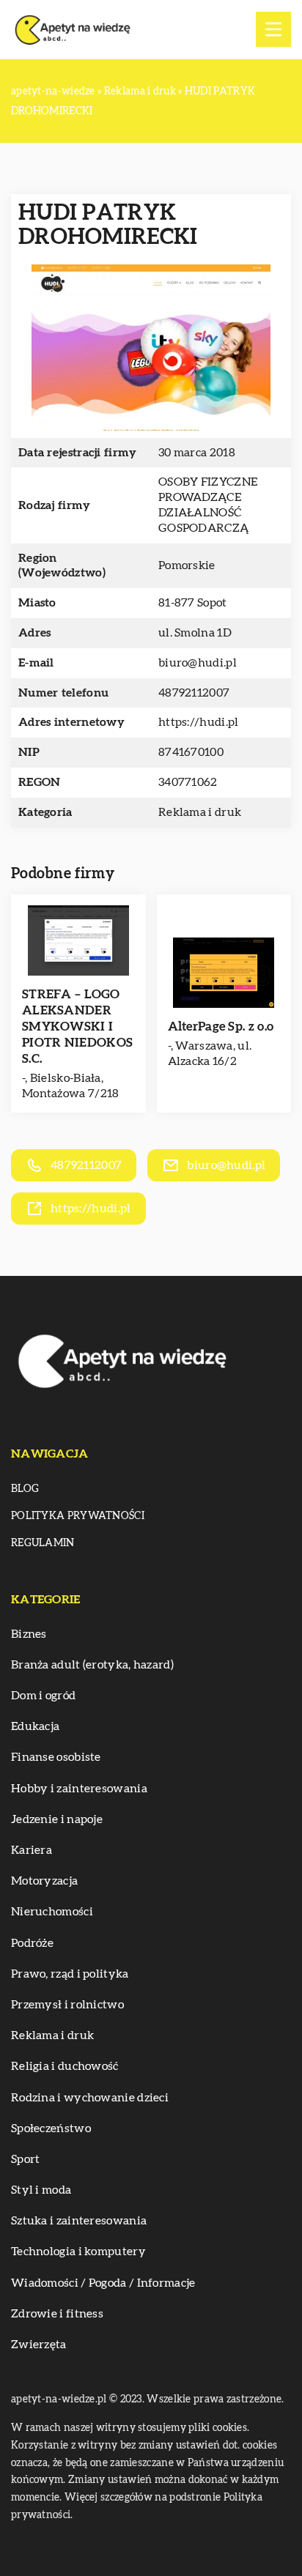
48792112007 (194, 693)
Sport (26, 2159)
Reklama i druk (200, 812)
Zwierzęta (39, 2345)
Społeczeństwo (51, 2128)
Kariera (32, 1850)
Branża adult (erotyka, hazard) (92, 1665)
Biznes (29, 1634)
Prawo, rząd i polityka (70, 1974)
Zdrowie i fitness (57, 2314)
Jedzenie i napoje (57, 1819)
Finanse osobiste (56, 1757)
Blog (25, 1489)
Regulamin (43, 1543)
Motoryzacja (44, 1881)
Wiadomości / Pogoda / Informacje (103, 2283)
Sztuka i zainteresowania (79, 2221)
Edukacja (35, 1726)
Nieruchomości (52, 1912)
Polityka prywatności (78, 1516)
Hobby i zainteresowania (79, 1789)
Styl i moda (41, 2190)
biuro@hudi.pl (198, 663)
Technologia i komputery (78, 2252)
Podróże (32, 1943)
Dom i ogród (43, 1696)
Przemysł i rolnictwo (67, 2005)
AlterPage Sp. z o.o (221, 1027)
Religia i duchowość (65, 2066)
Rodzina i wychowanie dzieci (90, 2098)
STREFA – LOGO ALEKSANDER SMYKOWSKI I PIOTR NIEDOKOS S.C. (77, 1027)
